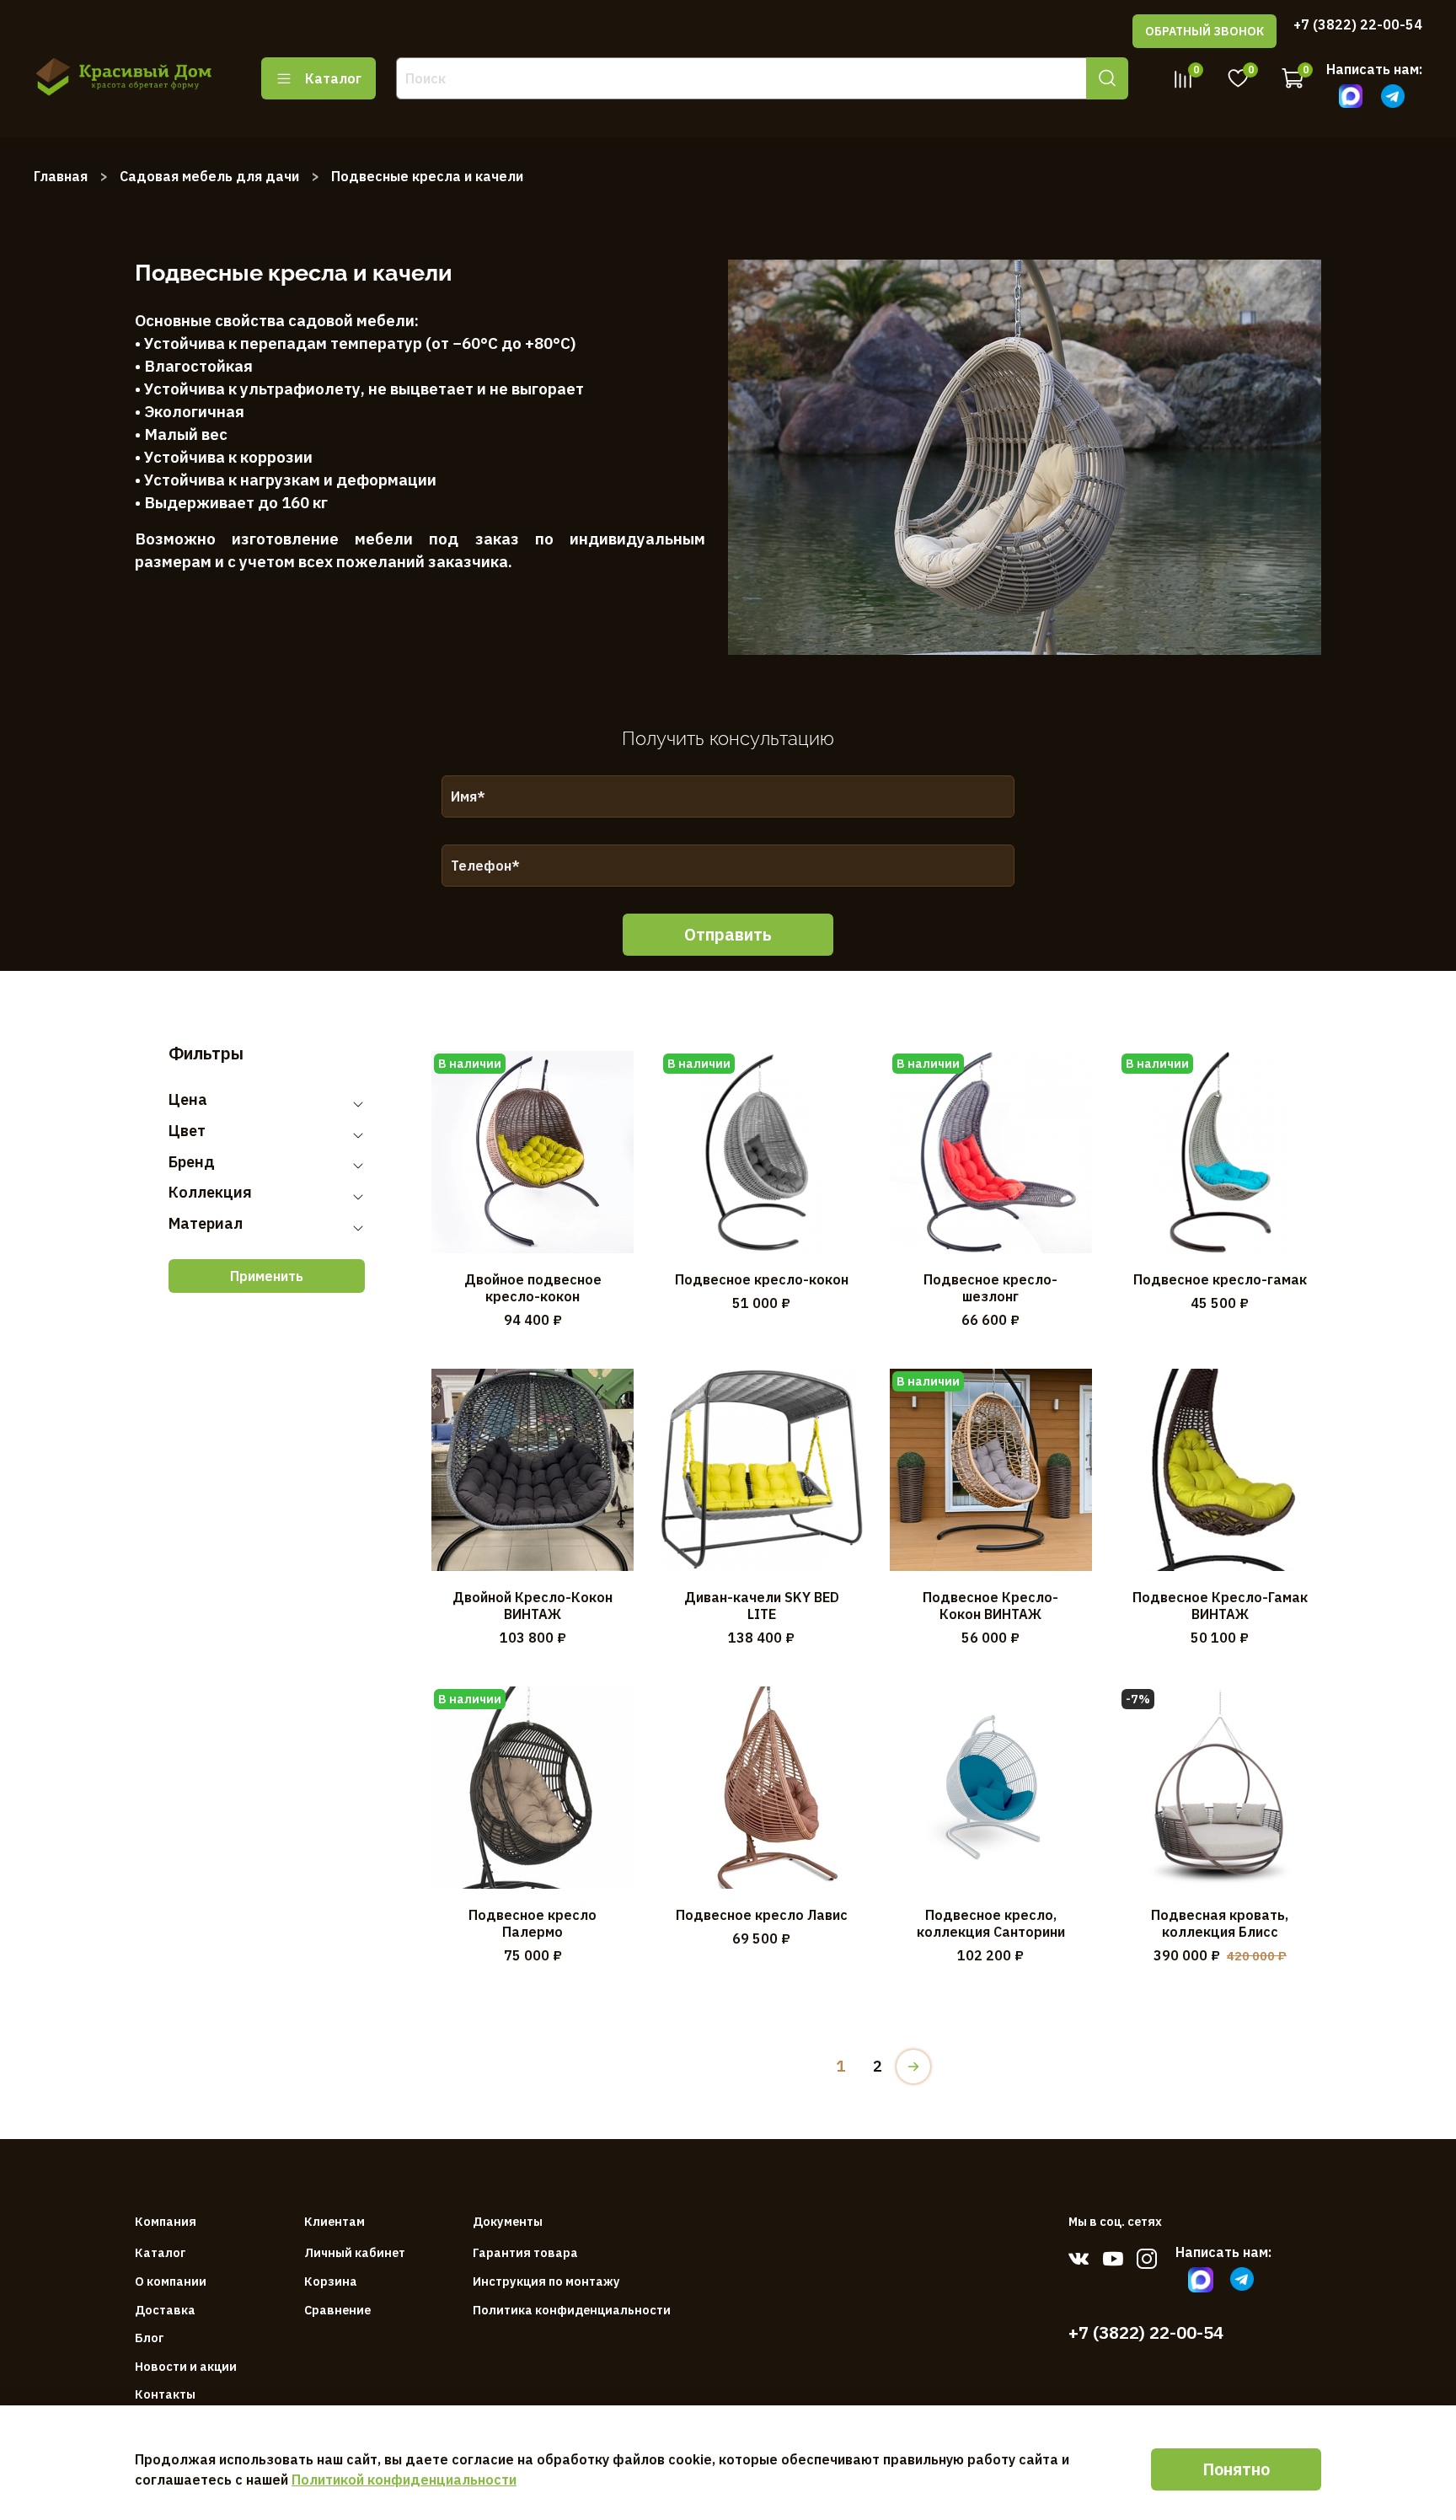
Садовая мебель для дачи (209, 176)
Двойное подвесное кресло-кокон (533, 1288)
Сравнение (337, 2310)
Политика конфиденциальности (572, 2310)
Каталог (333, 78)
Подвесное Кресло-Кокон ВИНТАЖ (990, 1606)
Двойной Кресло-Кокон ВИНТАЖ (533, 1606)
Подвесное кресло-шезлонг (990, 1288)
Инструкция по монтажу (546, 2281)
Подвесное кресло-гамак (1220, 1279)
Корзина (331, 2281)
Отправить (728, 934)
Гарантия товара (525, 2252)
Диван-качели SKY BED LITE (762, 1606)
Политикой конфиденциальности (404, 2480)
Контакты (165, 2394)
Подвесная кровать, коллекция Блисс (1220, 1923)
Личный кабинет (355, 2252)
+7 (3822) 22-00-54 (1358, 24)
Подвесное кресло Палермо (533, 1923)
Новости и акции (186, 2366)
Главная (61, 176)
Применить (267, 1276)
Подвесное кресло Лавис (762, 1915)
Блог (150, 2338)
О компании (171, 2281)
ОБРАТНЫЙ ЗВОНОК (1204, 31)
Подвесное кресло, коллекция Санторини (991, 1923)
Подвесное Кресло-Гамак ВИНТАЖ (1220, 1606)
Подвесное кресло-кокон (762, 1279)
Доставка (165, 2310)
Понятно (1236, 2469)
